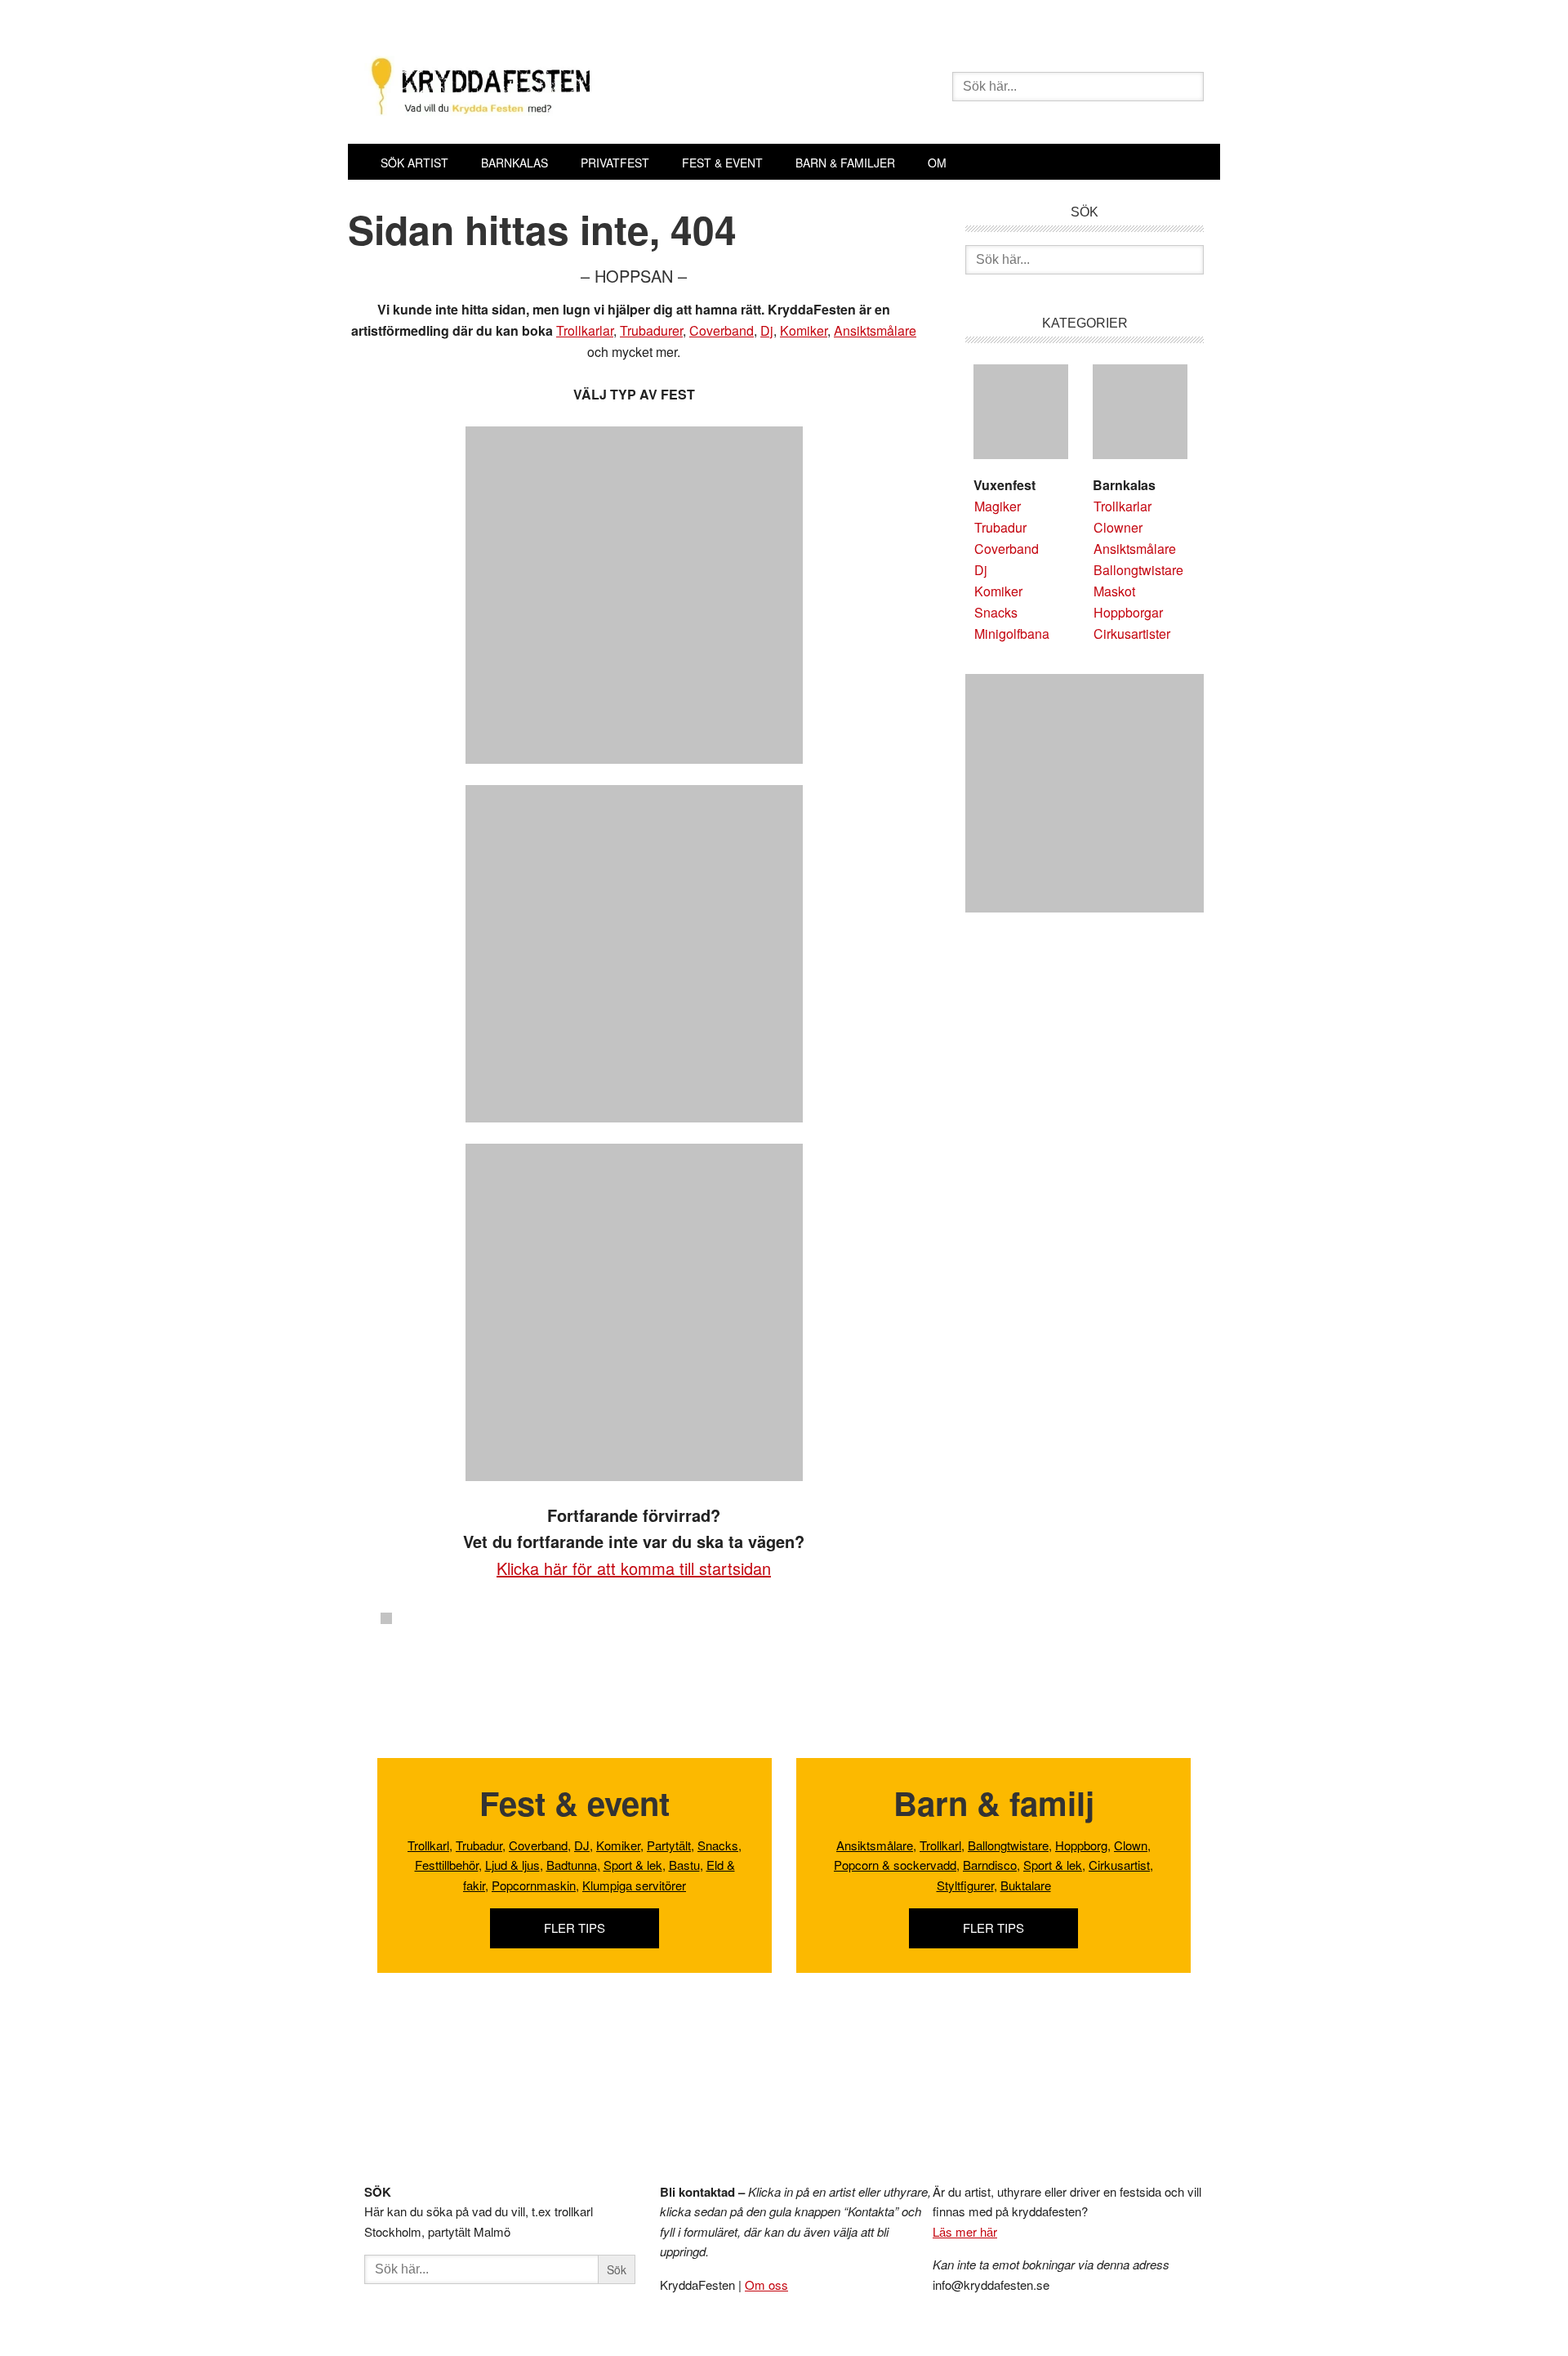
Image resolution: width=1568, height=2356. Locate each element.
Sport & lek (633, 1865)
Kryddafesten (597, 88)
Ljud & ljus (512, 1865)
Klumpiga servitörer (634, 1885)
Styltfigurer (965, 1885)
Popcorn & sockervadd (895, 1865)
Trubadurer (651, 330)
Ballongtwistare (1138, 570)
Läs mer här (965, 2231)
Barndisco (990, 1865)
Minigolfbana (1012, 634)
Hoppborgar (1128, 612)
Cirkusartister (1132, 634)
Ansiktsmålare (875, 330)
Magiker (998, 506)
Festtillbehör (447, 1865)
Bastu (684, 1865)
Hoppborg (1081, 1845)
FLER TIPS (575, 1928)
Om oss (766, 2285)
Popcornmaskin (534, 1885)
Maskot (1114, 591)
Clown (1131, 1845)
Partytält (669, 1845)
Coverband (722, 330)
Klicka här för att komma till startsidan (634, 1568)
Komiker (804, 330)
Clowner (1118, 527)
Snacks (996, 612)
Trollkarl (428, 1845)
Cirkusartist (1119, 1865)
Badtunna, (573, 1865)
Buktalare (1026, 1885)
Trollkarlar (585, 330)
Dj (767, 330)
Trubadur (1000, 527)
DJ (582, 1845)
